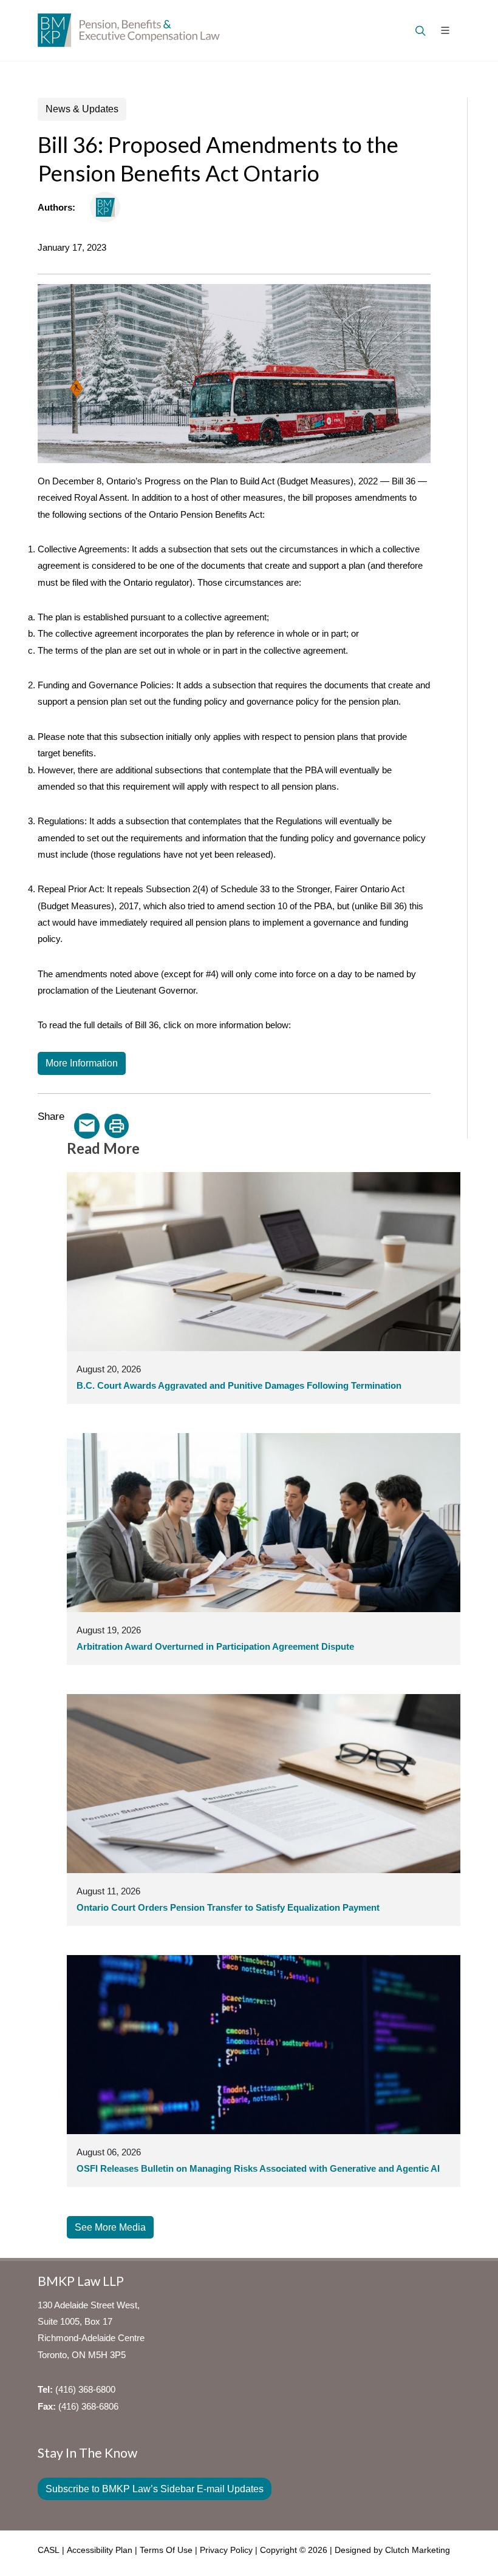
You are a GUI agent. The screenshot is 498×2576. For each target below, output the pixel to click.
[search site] (419, 30)
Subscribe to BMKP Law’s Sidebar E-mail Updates (155, 2489)
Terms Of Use (166, 2550)
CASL (49, 2550)
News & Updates (82, 109)
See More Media (110, 2227)
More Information (82, 1063)
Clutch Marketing (418, 2550)
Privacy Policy (226, 2550)
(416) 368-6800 (85, 2389)
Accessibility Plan (100, 2550)
